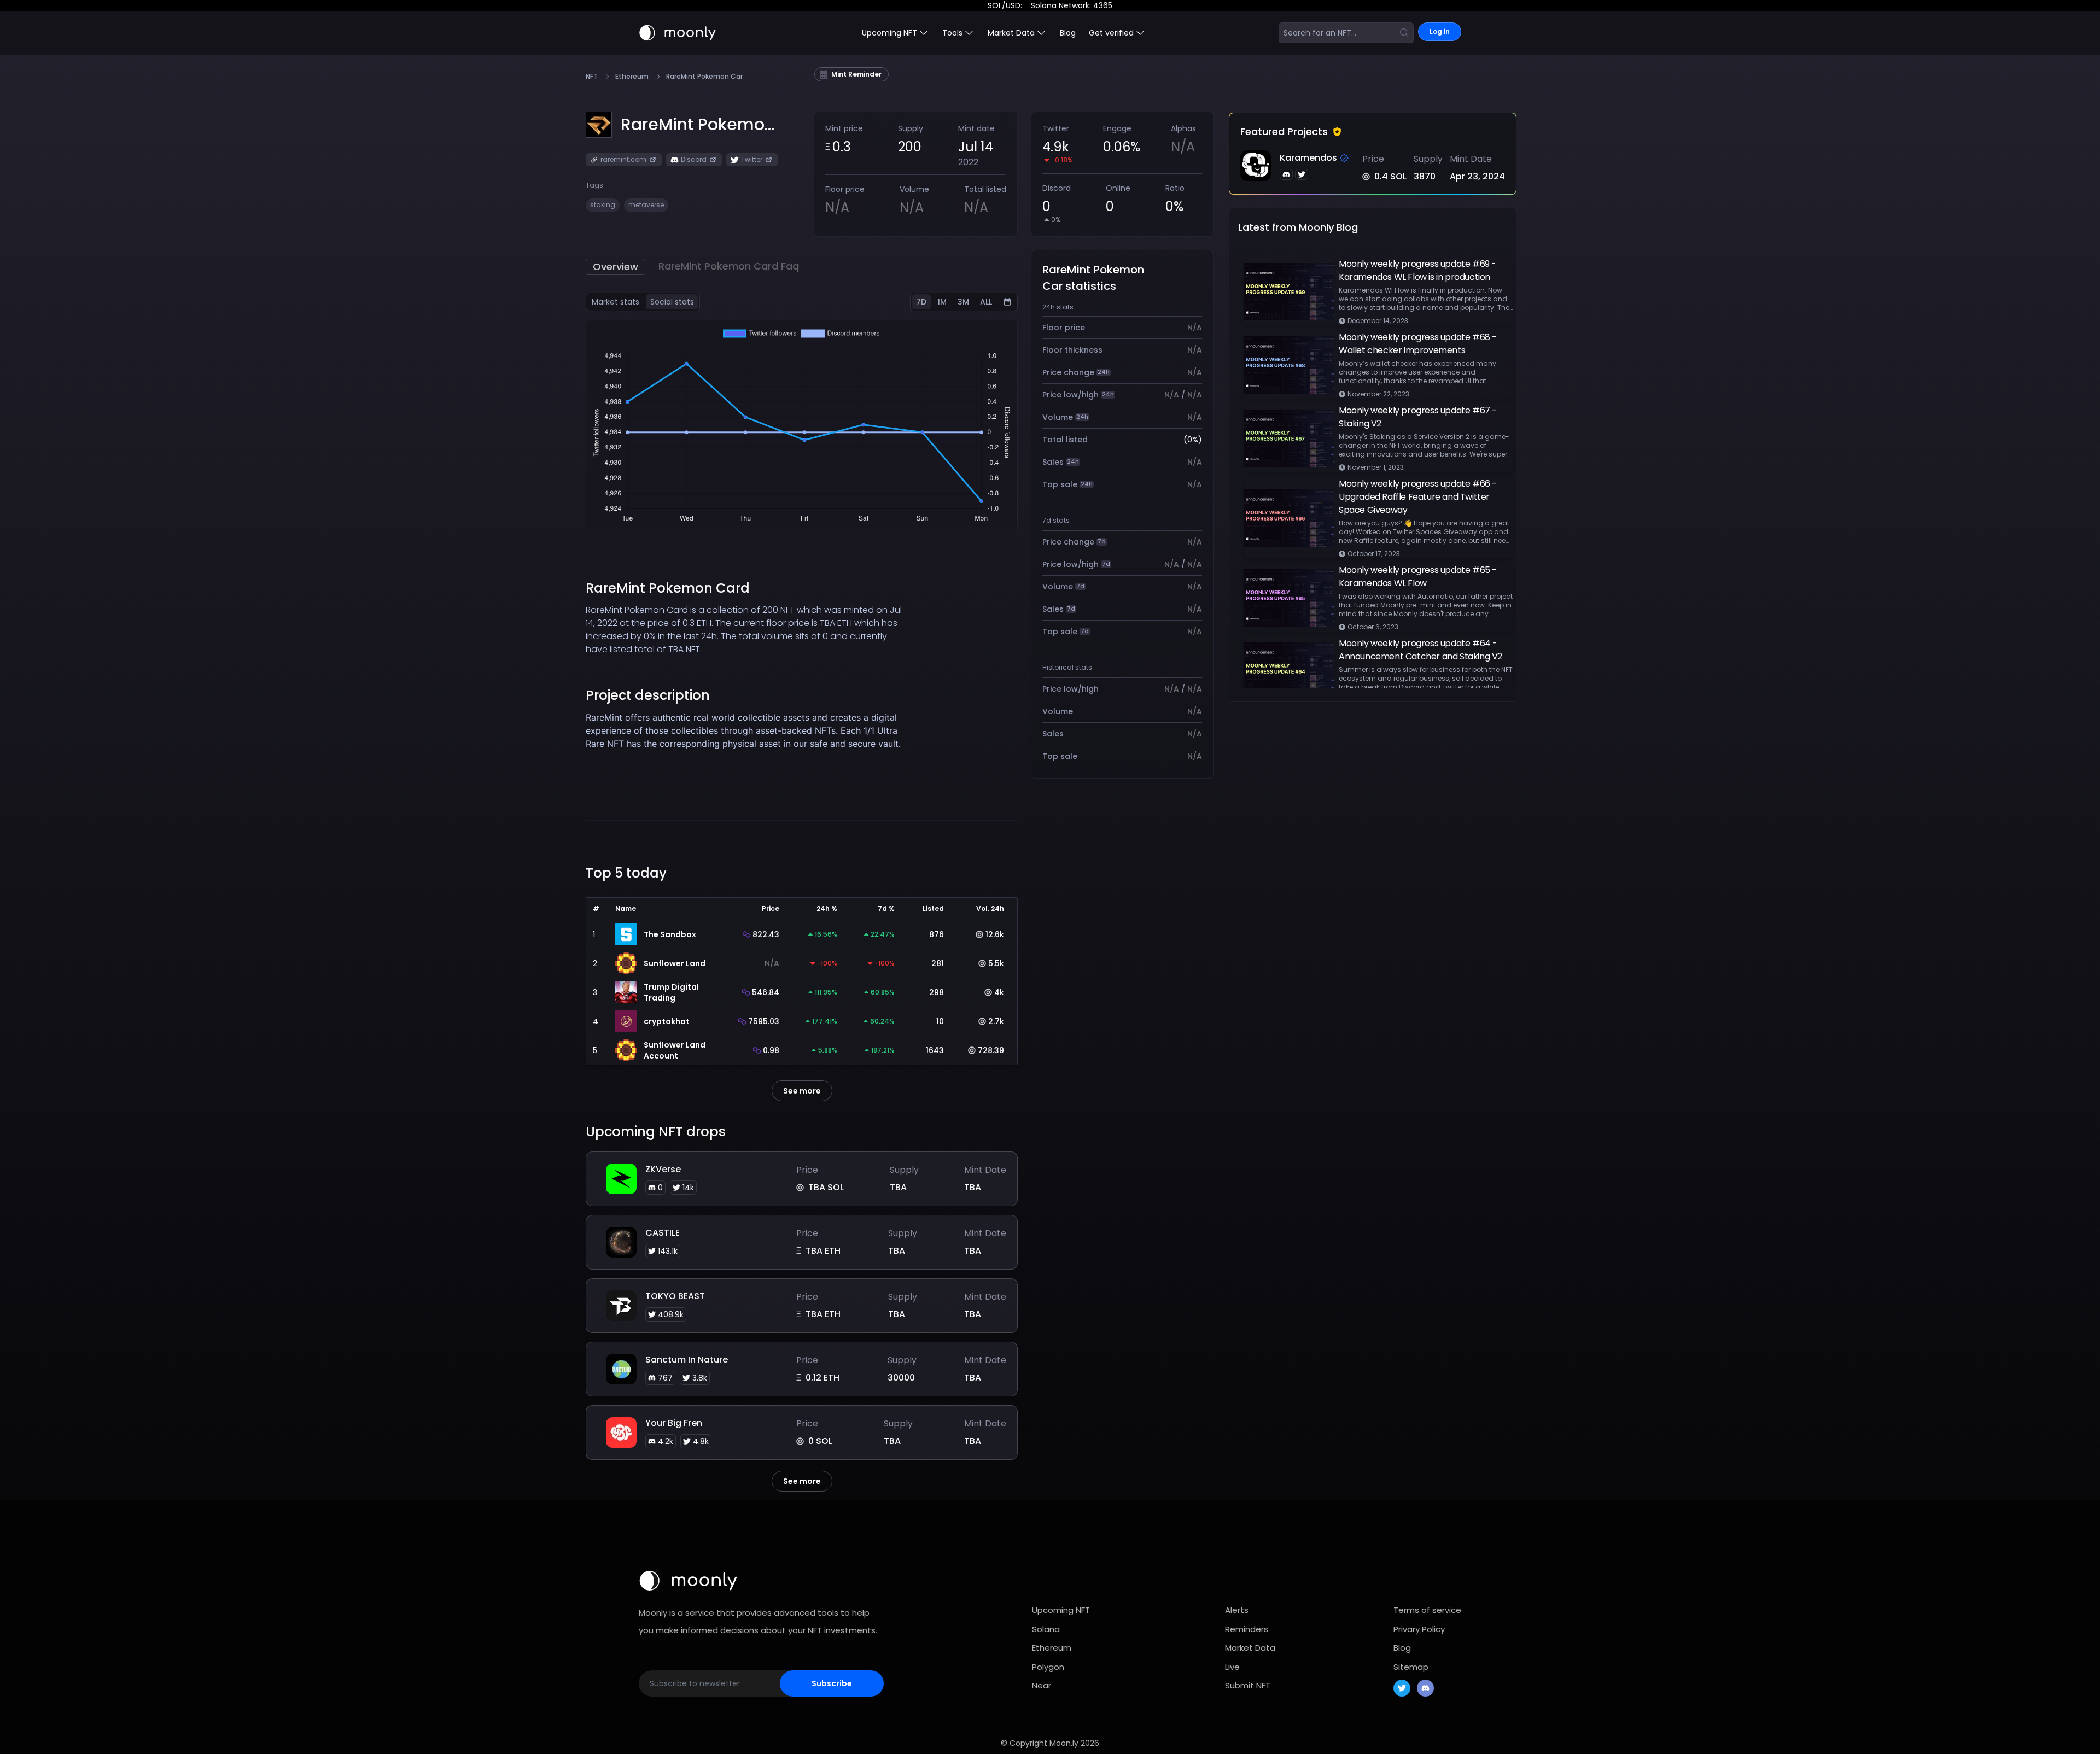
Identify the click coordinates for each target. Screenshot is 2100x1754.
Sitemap (1411, 1667)
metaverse (646, 205)
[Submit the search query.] (1404, 33)
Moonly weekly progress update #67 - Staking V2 (1418, 417)
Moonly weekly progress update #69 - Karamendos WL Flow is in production (1417, 270)
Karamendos (1308, 158)
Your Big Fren (674, 1423)
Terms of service (1427, 1610)
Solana (1046, 1629)
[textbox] (748, 744)
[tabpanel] (802, 425)
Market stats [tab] (616, 302)
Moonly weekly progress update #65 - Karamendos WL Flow (1418, 577)
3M (963, 302)
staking (603, 205)
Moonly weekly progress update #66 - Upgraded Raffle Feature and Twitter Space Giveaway (1418, 497)
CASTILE (663, 1233)
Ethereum (632, 77)
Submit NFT (1248, 1685)
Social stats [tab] (672, 302)
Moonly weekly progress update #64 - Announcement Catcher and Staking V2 (1421, 650)
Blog (1068, 33)
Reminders (1247, 1629)
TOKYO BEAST (675, 1296)
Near (1042, 1685)
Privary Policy (1419, 1629)
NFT (592, 77)
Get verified (1111, 33)
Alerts (1237, 1610)
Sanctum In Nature (687, 1360)
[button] (698, 125)
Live (1232, 1667)
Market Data (1250, 1648)
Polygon (1048, 1667)
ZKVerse (663, 1169)
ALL (986, 302)
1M (942, 302)
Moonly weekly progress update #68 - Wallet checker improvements (1418, 344)
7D (921, 302)
